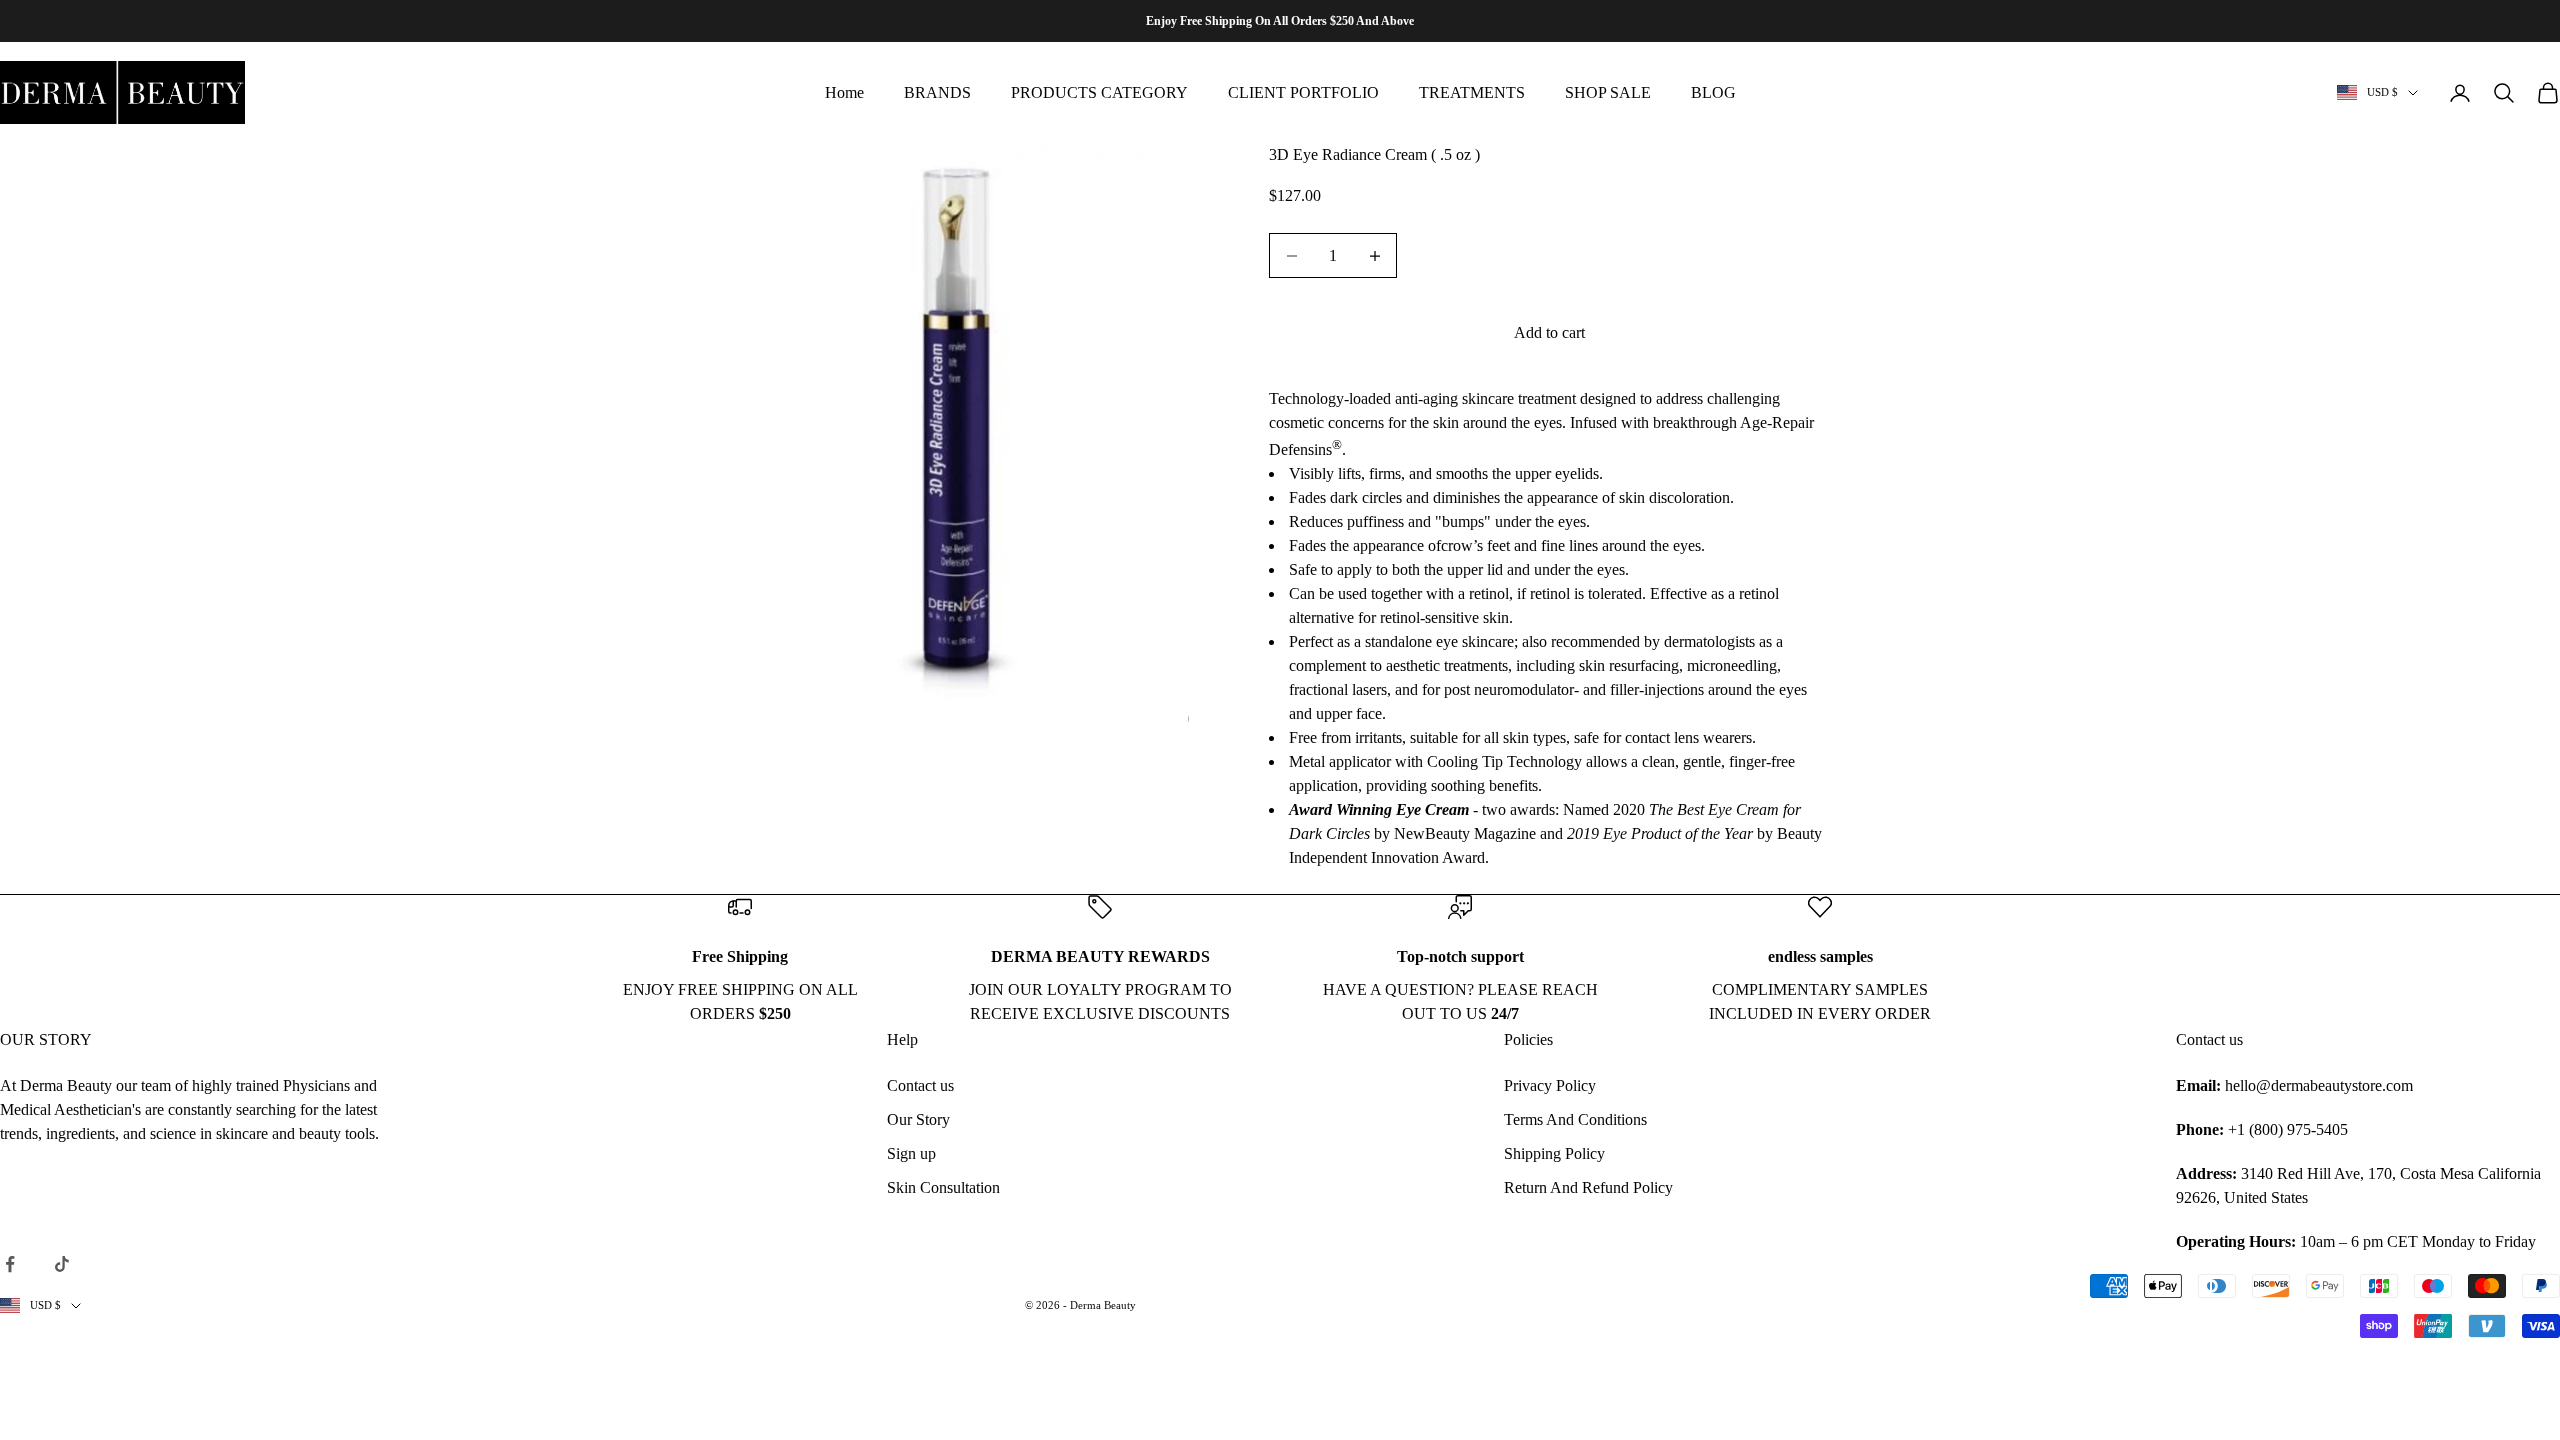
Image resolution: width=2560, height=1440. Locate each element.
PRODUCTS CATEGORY (1099, 92)
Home (844, 92)
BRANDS (937, 92)
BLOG (1713, 92)
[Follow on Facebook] (10, 1264)
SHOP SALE (1608, 92)
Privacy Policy (1550, 1085)
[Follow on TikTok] (62, 1264)
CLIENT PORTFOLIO (1303, 92)
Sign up (911, 1153)
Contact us (920, 1085)
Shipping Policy (1554, 1153)
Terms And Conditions (1575, 1119)
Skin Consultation (943, 1187)
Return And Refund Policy (1588, 1187)
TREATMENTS (1472, 92)
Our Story (918, 1119)
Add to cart (1549, 332)
